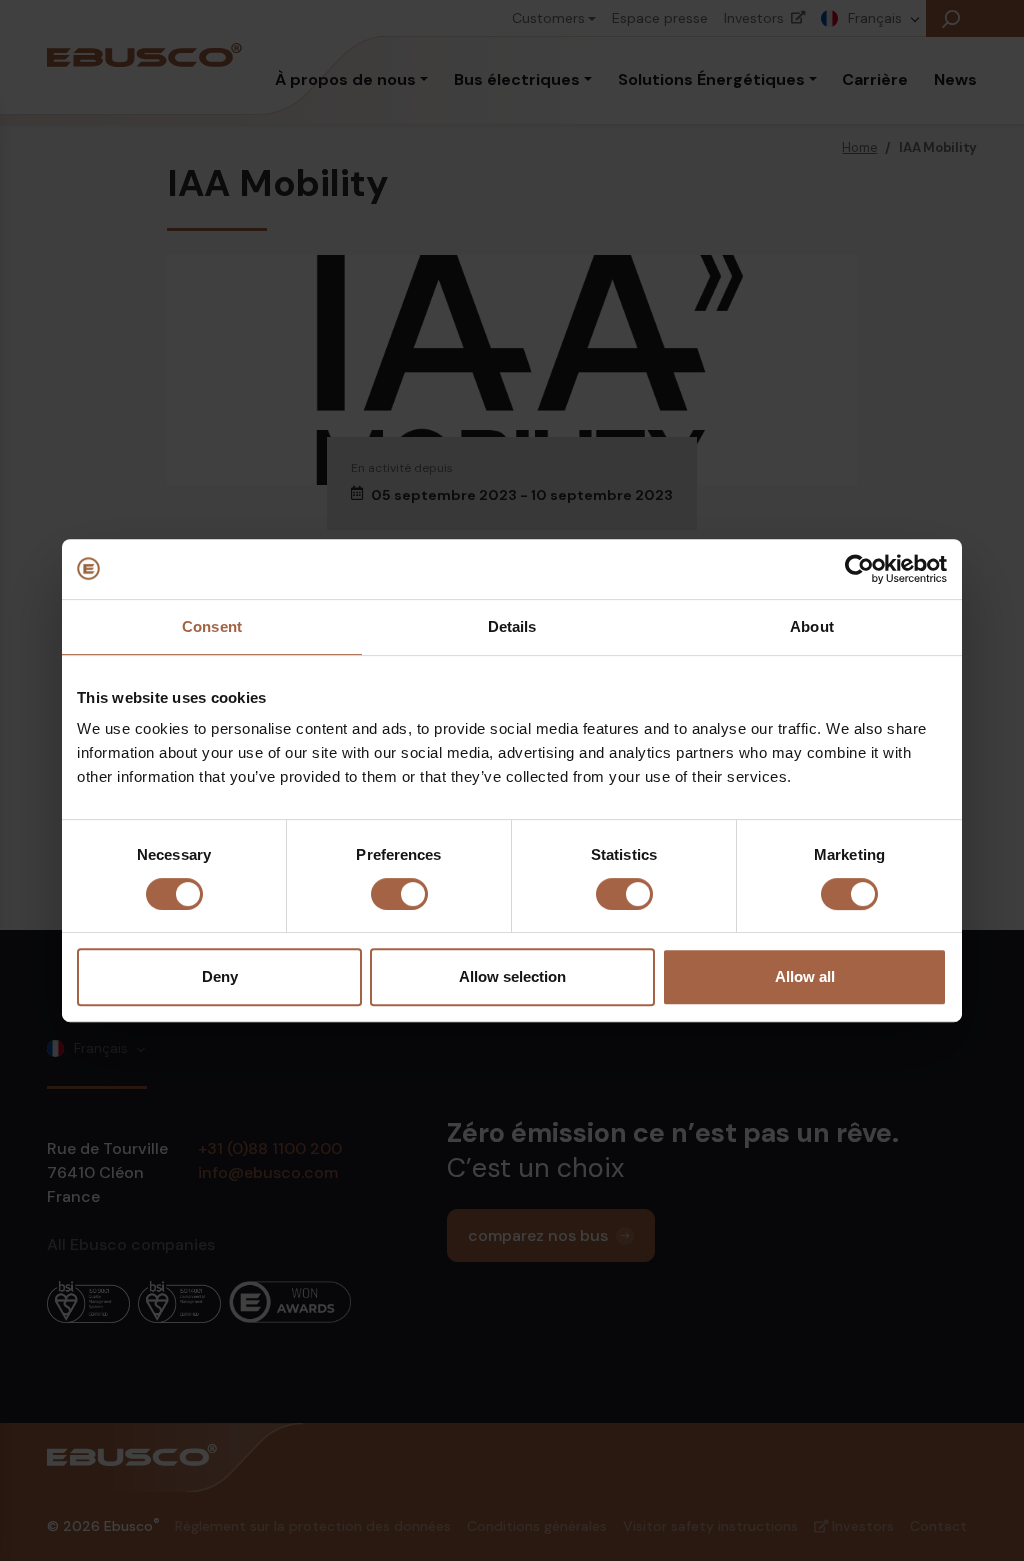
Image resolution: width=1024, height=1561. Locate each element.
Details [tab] (512, 626)
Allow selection (512, 976)
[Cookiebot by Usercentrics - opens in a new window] (859, 569)
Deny (220, 976)
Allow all (805, 976)
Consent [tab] (212, 626)
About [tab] (812, 626)
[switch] (399, 894)
